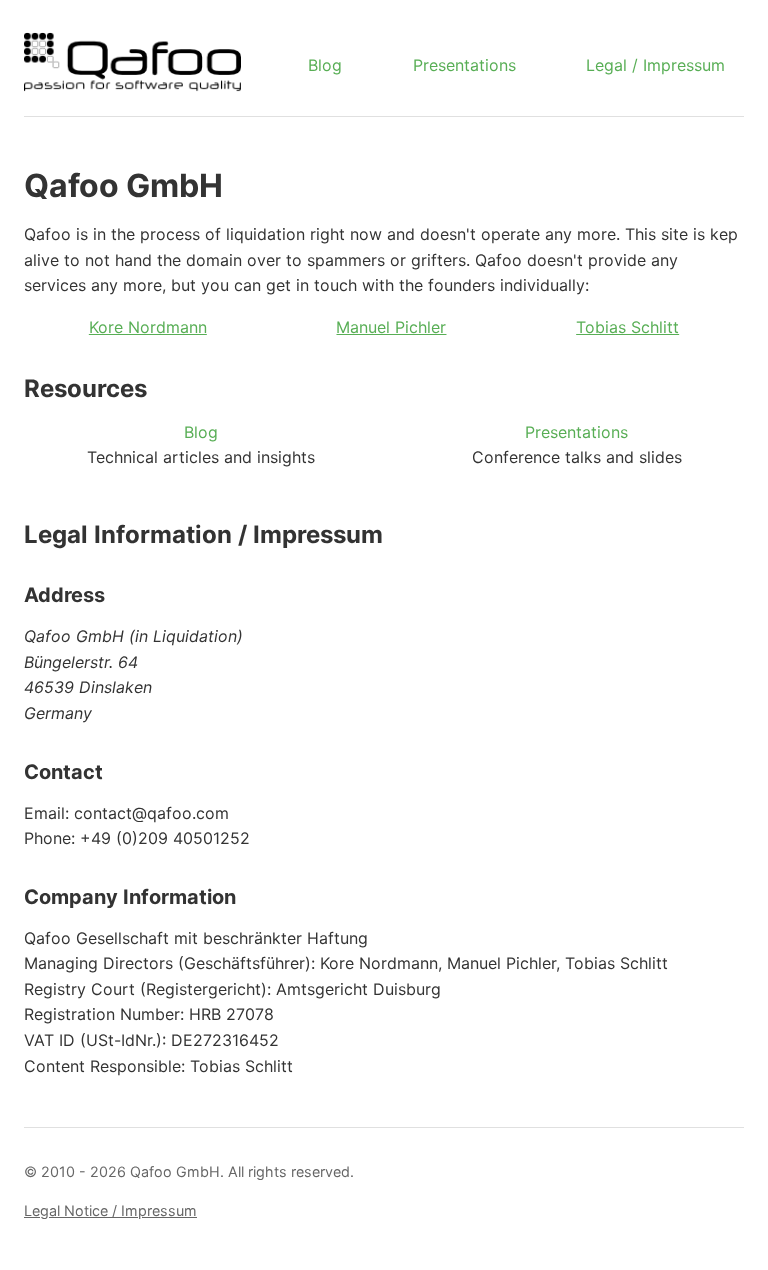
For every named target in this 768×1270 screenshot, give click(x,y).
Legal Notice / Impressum (110, 1210)
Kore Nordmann (148, 327)
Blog (325, 65)
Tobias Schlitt (627, 327)
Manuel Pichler (391, 327)
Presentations (464, 65)
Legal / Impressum (655, 65)
